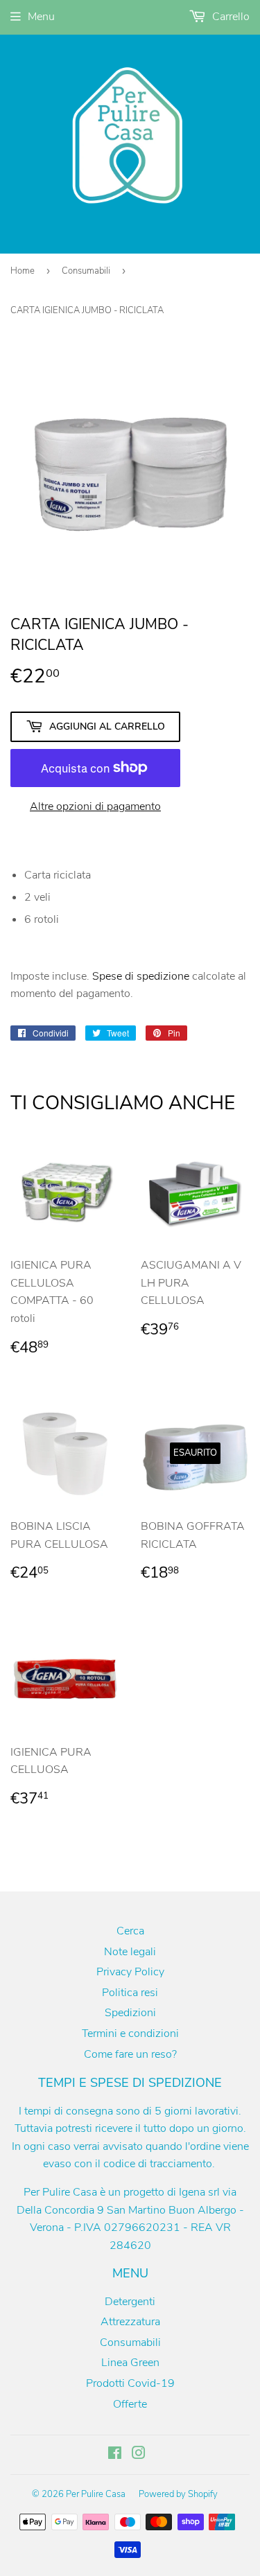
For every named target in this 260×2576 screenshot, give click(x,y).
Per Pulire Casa (96, 2494)
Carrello (229, 17)
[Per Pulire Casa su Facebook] (115, 2455)
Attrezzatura (130, 2322)
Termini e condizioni (130, 2034)
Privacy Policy (130, 1972)
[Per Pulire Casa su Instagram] (139, 2455)
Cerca (130, 1931)
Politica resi (130, 1993)
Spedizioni (130, 2013)
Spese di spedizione (141, 976)
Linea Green (130, 2363)
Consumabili (86, 271)
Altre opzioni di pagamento (95, 806)
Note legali (130, 1952)
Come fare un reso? (130, 2054)
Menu (41, 17)
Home (23, 271)
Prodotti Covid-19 (130, 2383)
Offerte (130, 2404)
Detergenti (130, 2302)
